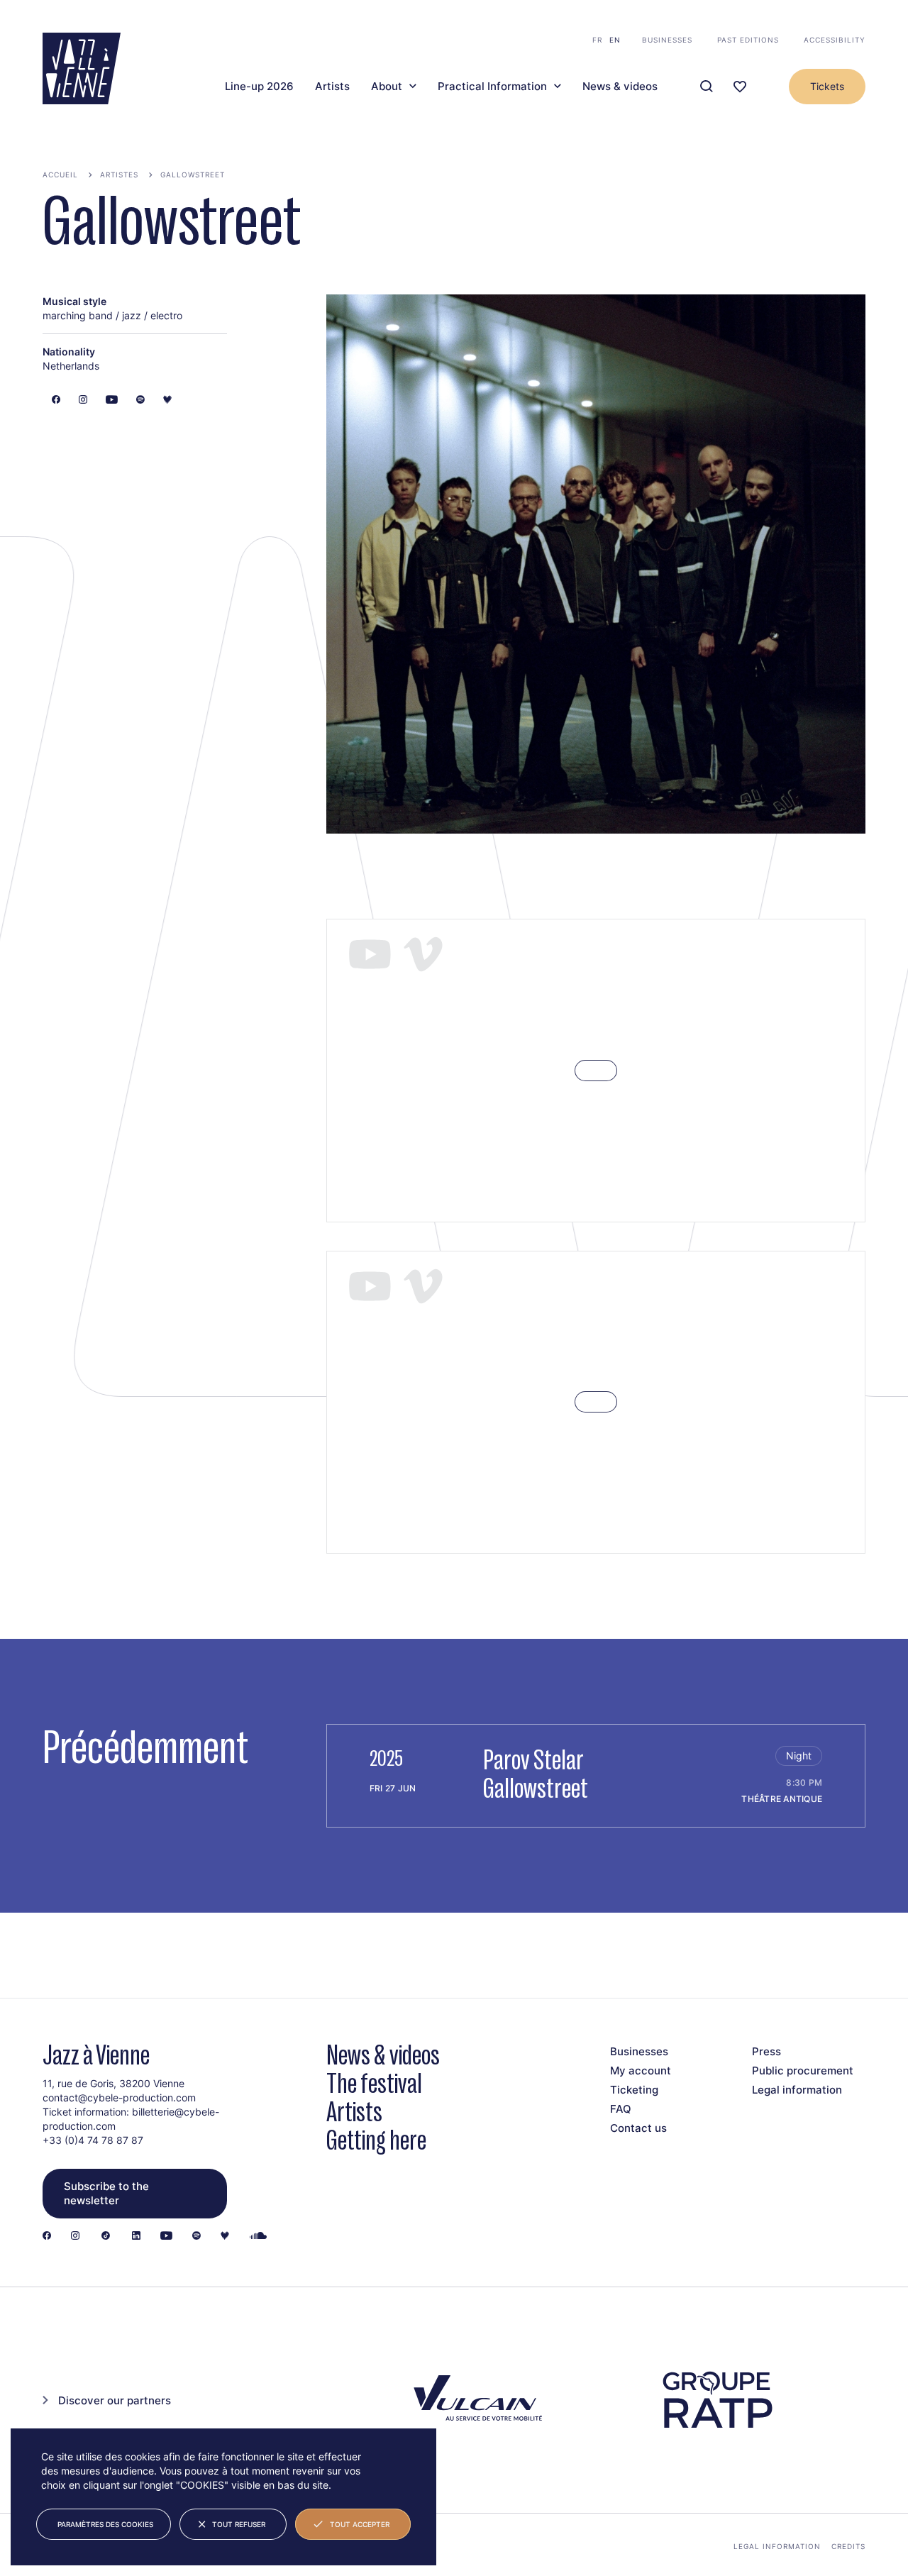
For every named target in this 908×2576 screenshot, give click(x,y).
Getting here (376, 2140)
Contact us (638, 2128)
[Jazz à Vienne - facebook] (47, 2237)
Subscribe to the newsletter (106, 2193)
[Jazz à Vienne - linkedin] (136, 2237)
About (387, 87)
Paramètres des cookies (105, 2524)
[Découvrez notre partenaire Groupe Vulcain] (475, 2400)
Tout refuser (239, 2524)
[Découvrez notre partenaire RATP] (716, 2400)
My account (641, 2071)
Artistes (119, 175)
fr (597, 40)
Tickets (827, 86)
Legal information (797, 2090)
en (615, 40)
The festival (374, 2083)
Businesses (667, 40)
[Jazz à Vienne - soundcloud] (258, 2237)
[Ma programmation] (740, 87)
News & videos (620, 87)
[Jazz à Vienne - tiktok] (106, 2237)
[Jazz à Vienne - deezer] (225, 2237)
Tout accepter (360, 2524)
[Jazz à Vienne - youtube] (166, 2237)
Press (766, 2051)
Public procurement (803, 2071)
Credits (848, 2546)
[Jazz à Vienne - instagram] (75, 2237)
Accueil (60, 175)
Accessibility (835, 40)
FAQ (621, 2109)
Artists (332, 87)
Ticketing (634, 2090)
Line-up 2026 (259, 87)
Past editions (748, 40)
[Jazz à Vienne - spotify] (196, 2237)
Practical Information (492, 87)
